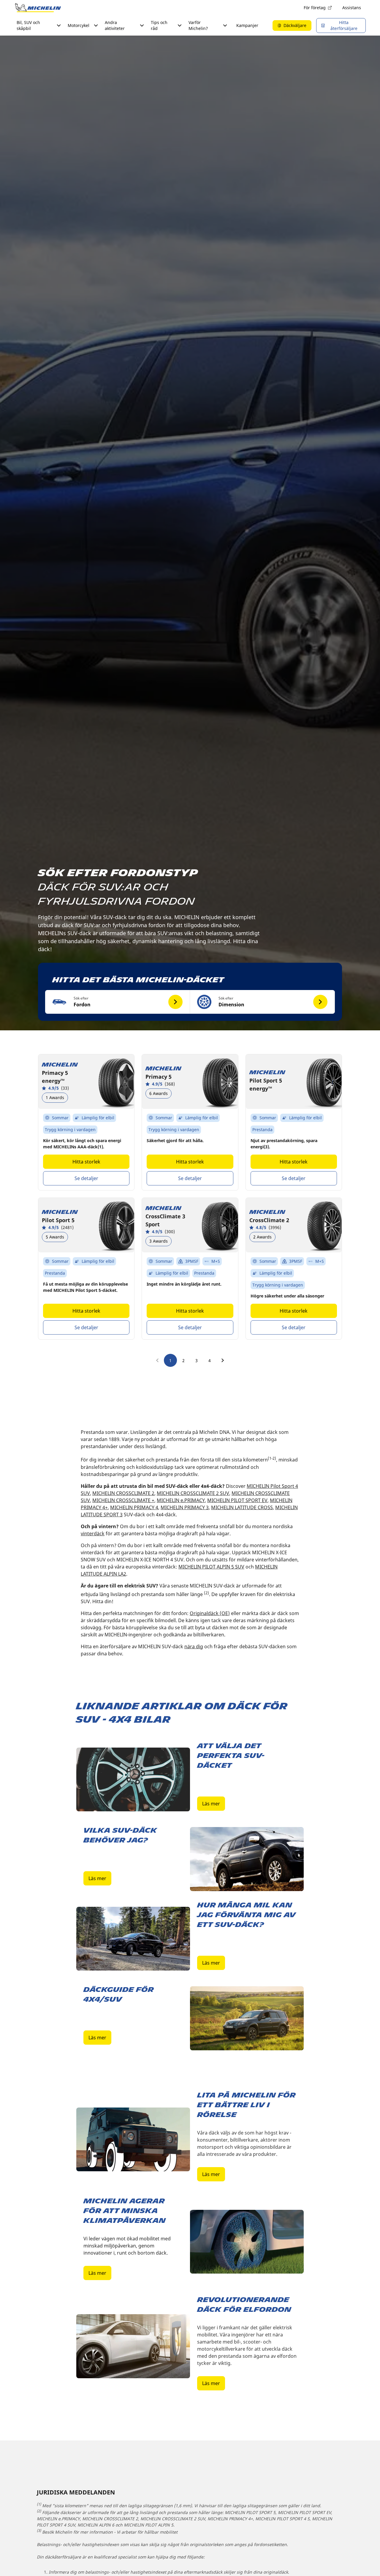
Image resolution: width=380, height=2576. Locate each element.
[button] (118, 1002)
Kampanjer (247, 25)
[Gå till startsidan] (38, 8)
